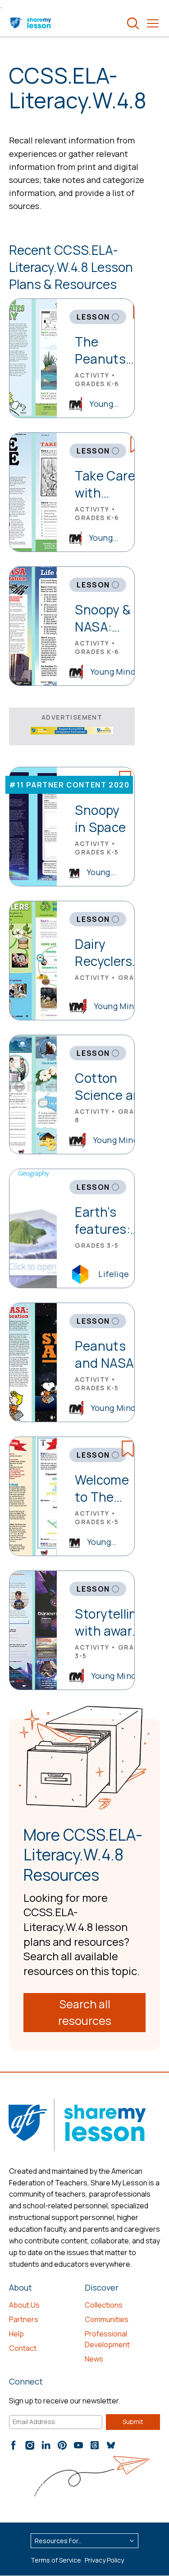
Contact (23, 2348)
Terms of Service (56, 2560)
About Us (24, 2305)
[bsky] (111, 2445)
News (94, 2359)
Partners (24, 2319)
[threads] (95, 2445)
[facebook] (14, 2445)
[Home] (31, 23)
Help (16, 2334)
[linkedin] (46, 2445)
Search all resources (85, 2013)
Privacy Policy (104, 2560)
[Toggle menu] (153, 23)
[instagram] (30, 2445)
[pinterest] (62, 2445)
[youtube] (78, 2445)
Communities (107, 2319)
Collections (104, 2305)
